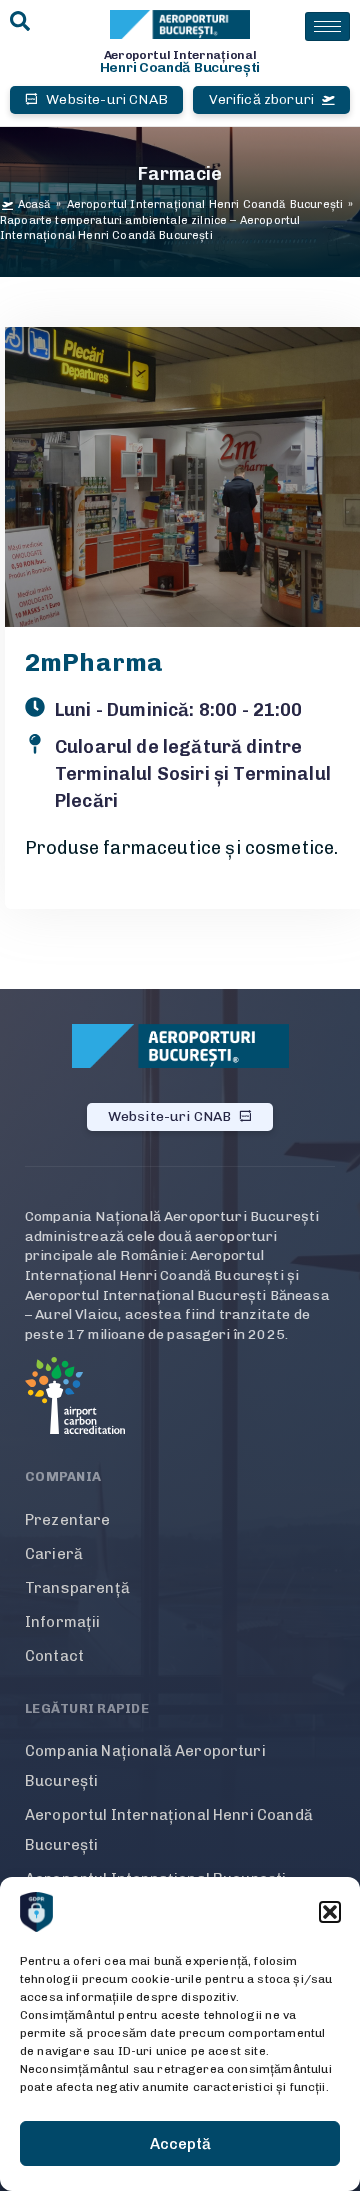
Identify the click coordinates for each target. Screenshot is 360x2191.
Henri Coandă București (180, 67)
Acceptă (180, 2144)
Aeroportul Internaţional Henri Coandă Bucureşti (205, 204)
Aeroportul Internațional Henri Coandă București (169, 1830)
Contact (54, 1656)
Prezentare (68, 1520)
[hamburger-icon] (327, 26)
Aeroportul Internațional (180, 55)
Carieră (54, 1554)
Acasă (35, 204)
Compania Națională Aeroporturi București (145, 1766)
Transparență (77, 1588)
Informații (63, 1622)
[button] (330, 1912)
